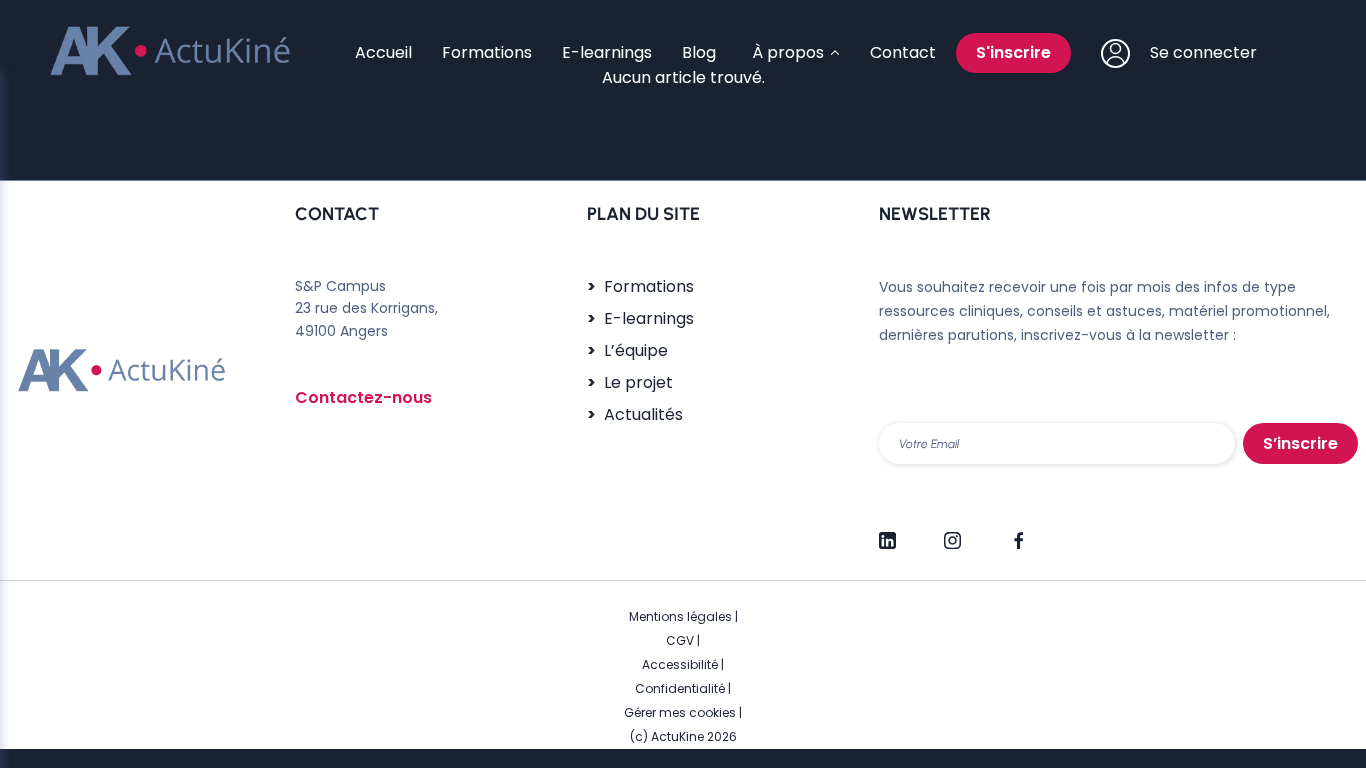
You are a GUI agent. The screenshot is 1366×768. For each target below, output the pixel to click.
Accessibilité (680, 664)
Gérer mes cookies (680, 712)
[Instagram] (952, 532)
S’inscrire (1300, 443)
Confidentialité (680, 688)
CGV (680, 640)
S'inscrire (1013, 52)
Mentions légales (680, 616)
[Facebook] (1017, 532)
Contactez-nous (363, 397)
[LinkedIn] (887, 532)
